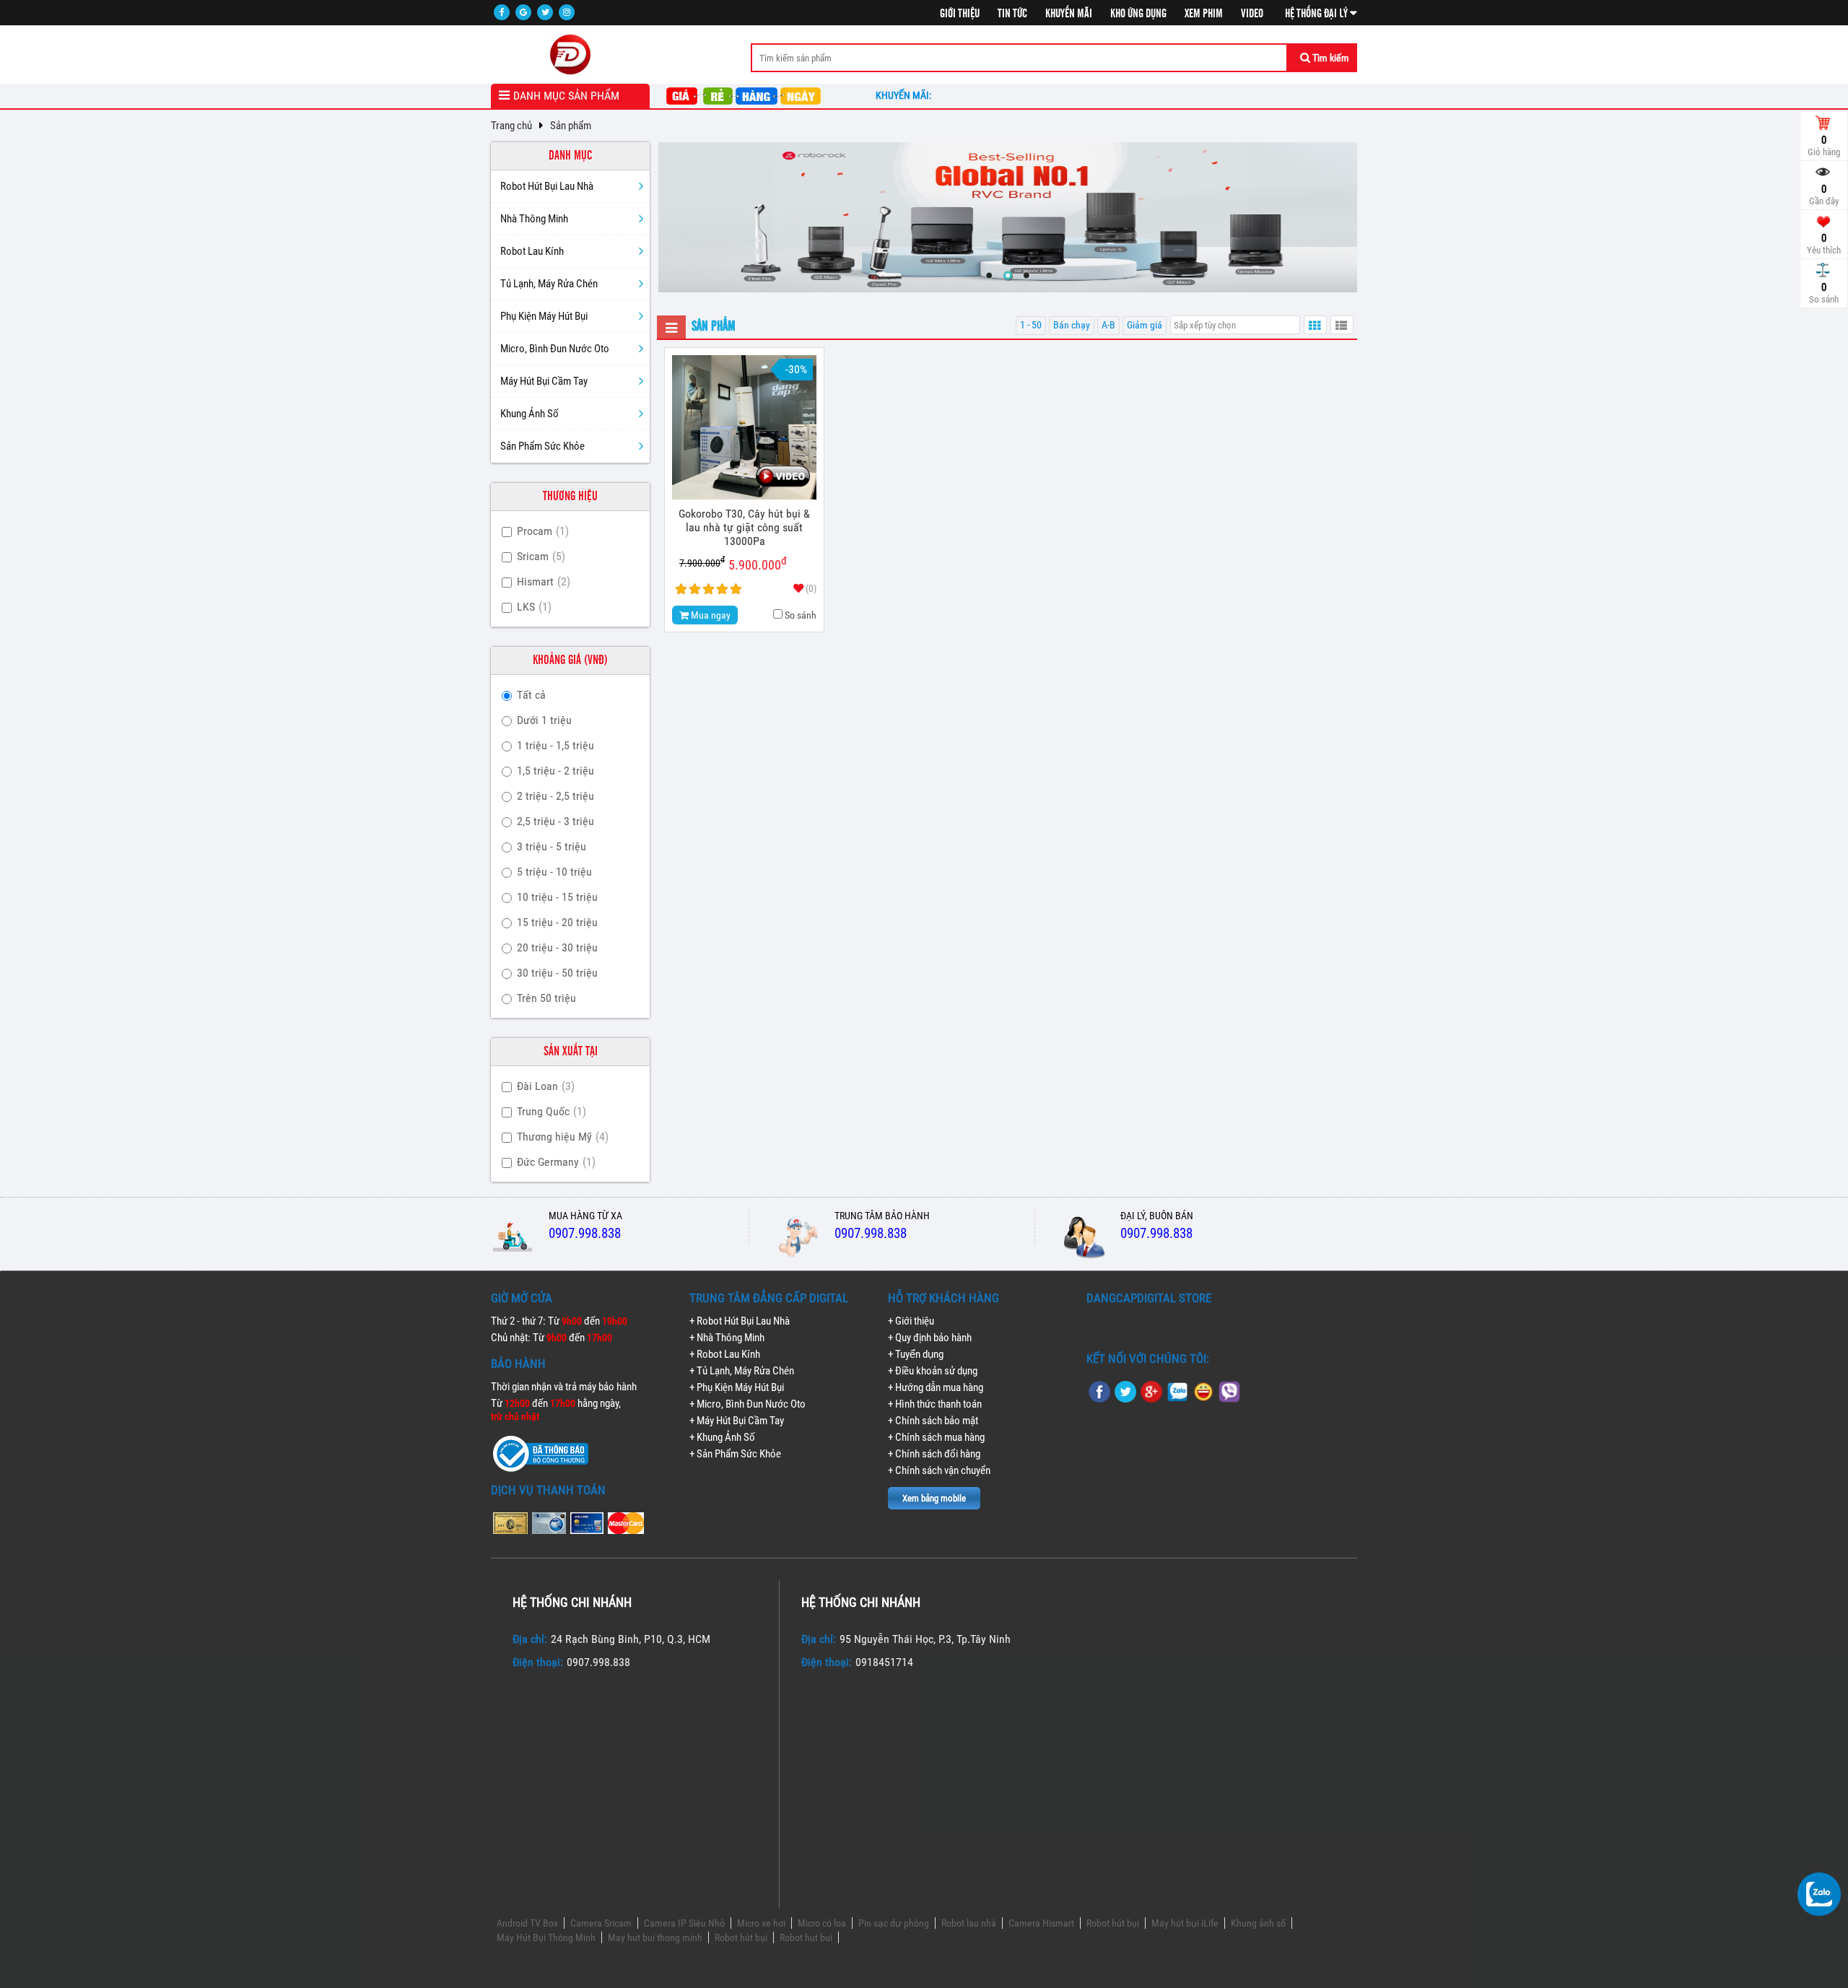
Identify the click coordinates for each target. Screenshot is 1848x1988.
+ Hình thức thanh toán (935, 1404)
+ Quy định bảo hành (930, 1338)
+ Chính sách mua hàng (936, 1437)
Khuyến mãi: (906, 95)
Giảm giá (1145, 325)
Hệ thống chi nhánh (572, 1602)
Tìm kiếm (1330, 58)
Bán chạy (1072, 325)
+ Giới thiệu (911, 1321)
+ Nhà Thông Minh (727, 1338)
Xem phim (1204, 14)
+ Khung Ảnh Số (722, 1437)
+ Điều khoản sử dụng (933, 1371)
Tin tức (1012, 14)
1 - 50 (1031, 325)
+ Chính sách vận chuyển (939, 1470)
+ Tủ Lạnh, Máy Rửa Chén (742, 1371)
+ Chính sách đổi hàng (934, 1454)
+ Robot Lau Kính (725, 1354)
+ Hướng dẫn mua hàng (936, 1387)
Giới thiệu (960, 14)
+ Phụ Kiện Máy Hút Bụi (737, 1387)
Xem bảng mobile (934, 1498)
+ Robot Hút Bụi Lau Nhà (740, 1321)
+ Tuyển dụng (916, 1354)
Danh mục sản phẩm (566, 96)
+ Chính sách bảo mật (933, 1421)
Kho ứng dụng (1138, 14)
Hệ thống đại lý (1317, 14)
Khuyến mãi (1069, 14)
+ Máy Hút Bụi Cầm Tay (737, 1421)
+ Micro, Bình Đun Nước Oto (748, 1404)
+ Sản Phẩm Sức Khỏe (735, 1454)
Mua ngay (710, 615)
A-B (1108, 325)
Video (1252, 14)
